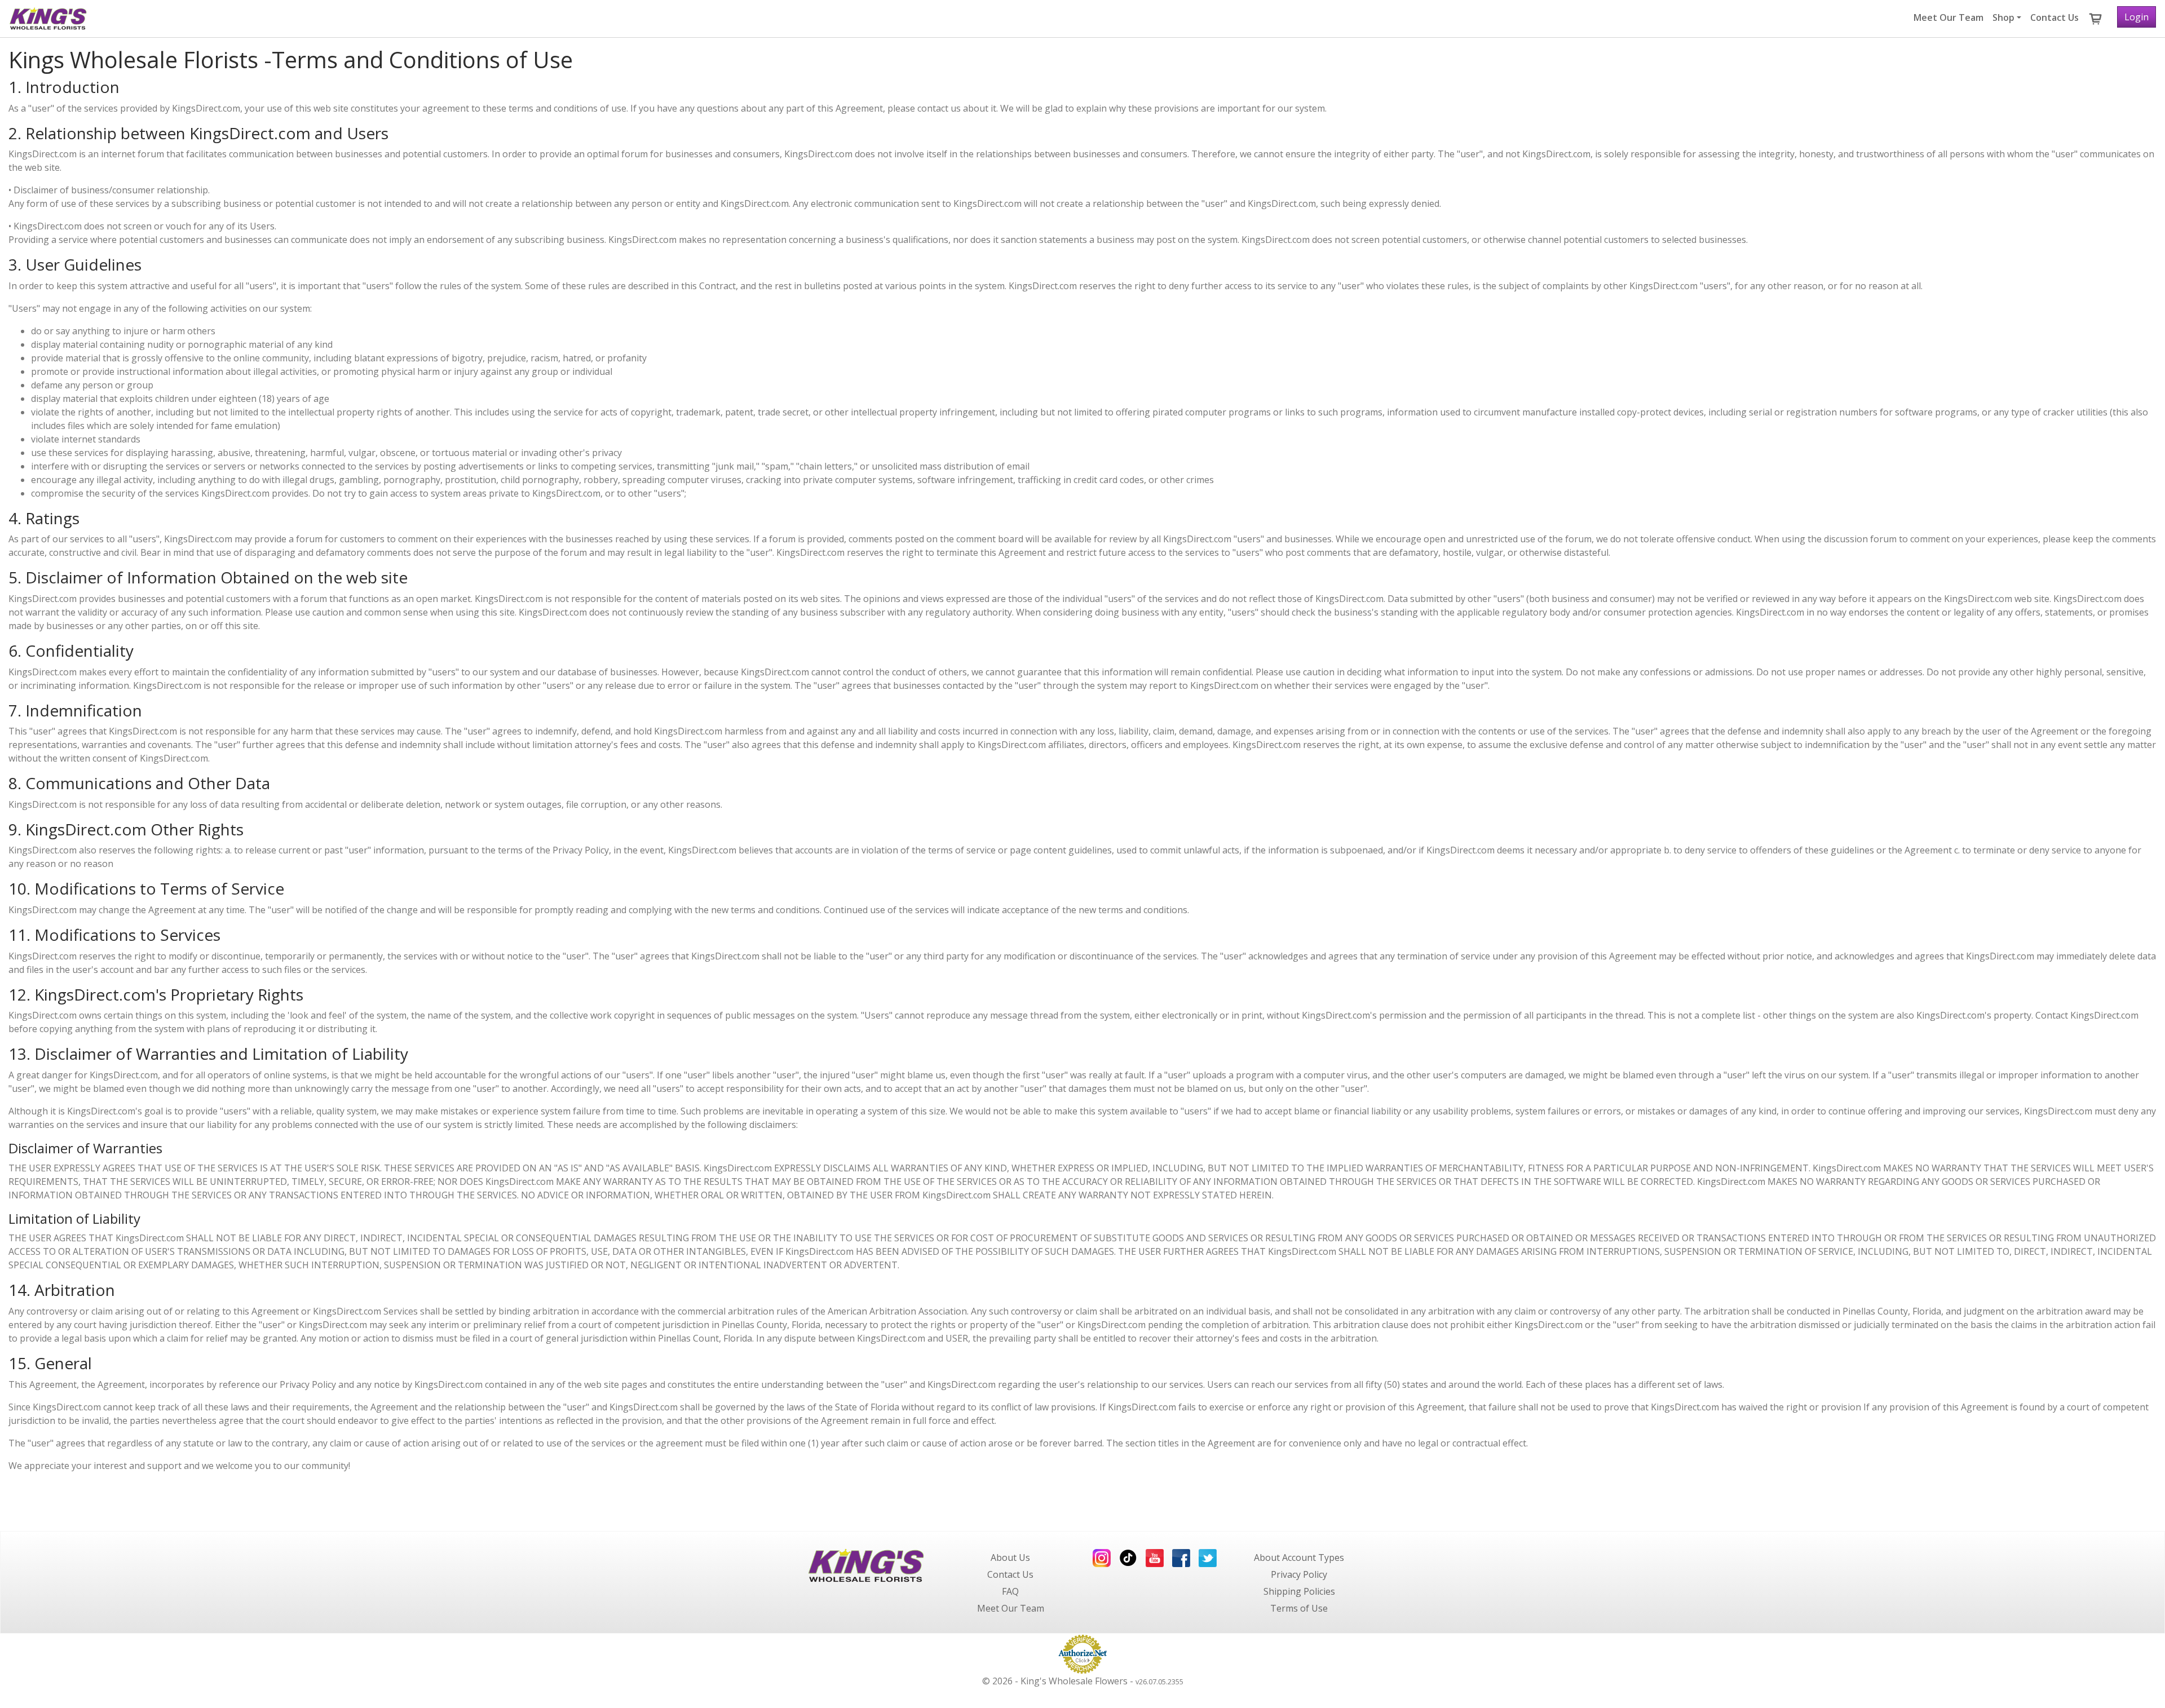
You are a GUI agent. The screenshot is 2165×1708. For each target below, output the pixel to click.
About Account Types (1299, 1557)
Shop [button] (2003, 17)
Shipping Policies (1299, 1591)
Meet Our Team (1949, 17)
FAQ (1010, 1591)
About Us (1010, 1557)
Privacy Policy (1299, 1574)
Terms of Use (1299, 1608)
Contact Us (2054, 17)
